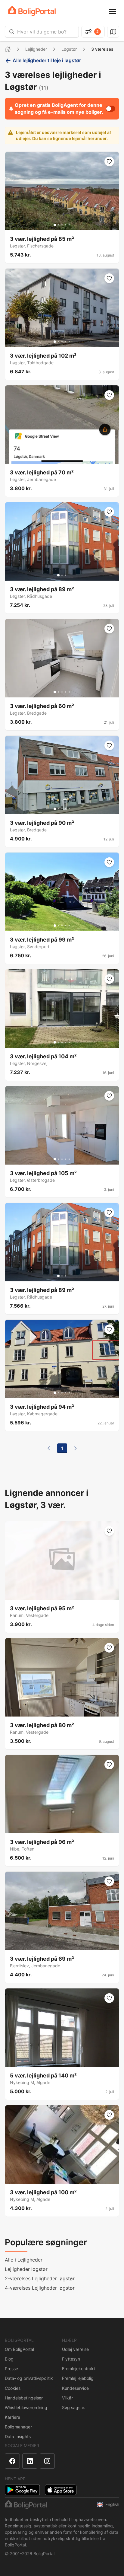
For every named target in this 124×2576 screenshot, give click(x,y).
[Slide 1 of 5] (55, 225)
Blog (9, 2359)
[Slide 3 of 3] (66, 575)
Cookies (13, 2388)
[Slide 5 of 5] (69, 225)
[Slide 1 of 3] (58, 575)
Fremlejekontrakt (79, 2369)
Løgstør (69, 49)
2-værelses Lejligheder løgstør (40, 2278)
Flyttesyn (71, 2359)
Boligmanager (18, 2427)
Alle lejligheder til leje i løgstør (47, 60)
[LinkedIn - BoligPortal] (30, 2461)
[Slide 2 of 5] (58, 225)
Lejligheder (36, 49)
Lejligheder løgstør (26, 2269)
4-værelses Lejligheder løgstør (40, 2288)
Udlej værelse (75, 2349)
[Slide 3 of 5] (62, 225)
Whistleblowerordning (26, 2407)
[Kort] (113, 32)
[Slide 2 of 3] (62, 575)
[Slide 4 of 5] (66, 225)
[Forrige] (49, 1448)
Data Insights (18, 2436)
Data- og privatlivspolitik (29, 2378)
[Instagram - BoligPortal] (47, 2461)
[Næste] (76, 1448)
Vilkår (67, 2398)
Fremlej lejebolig (78, 2378)
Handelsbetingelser (24, 2398)
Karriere (12, 2417)
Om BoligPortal (19, 2349)
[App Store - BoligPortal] (61, 2490)
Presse (11, 2369)
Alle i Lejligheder (24, 2260)
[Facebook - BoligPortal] (12, 2461)
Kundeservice (75, 2388)
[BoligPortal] (32, 11)
